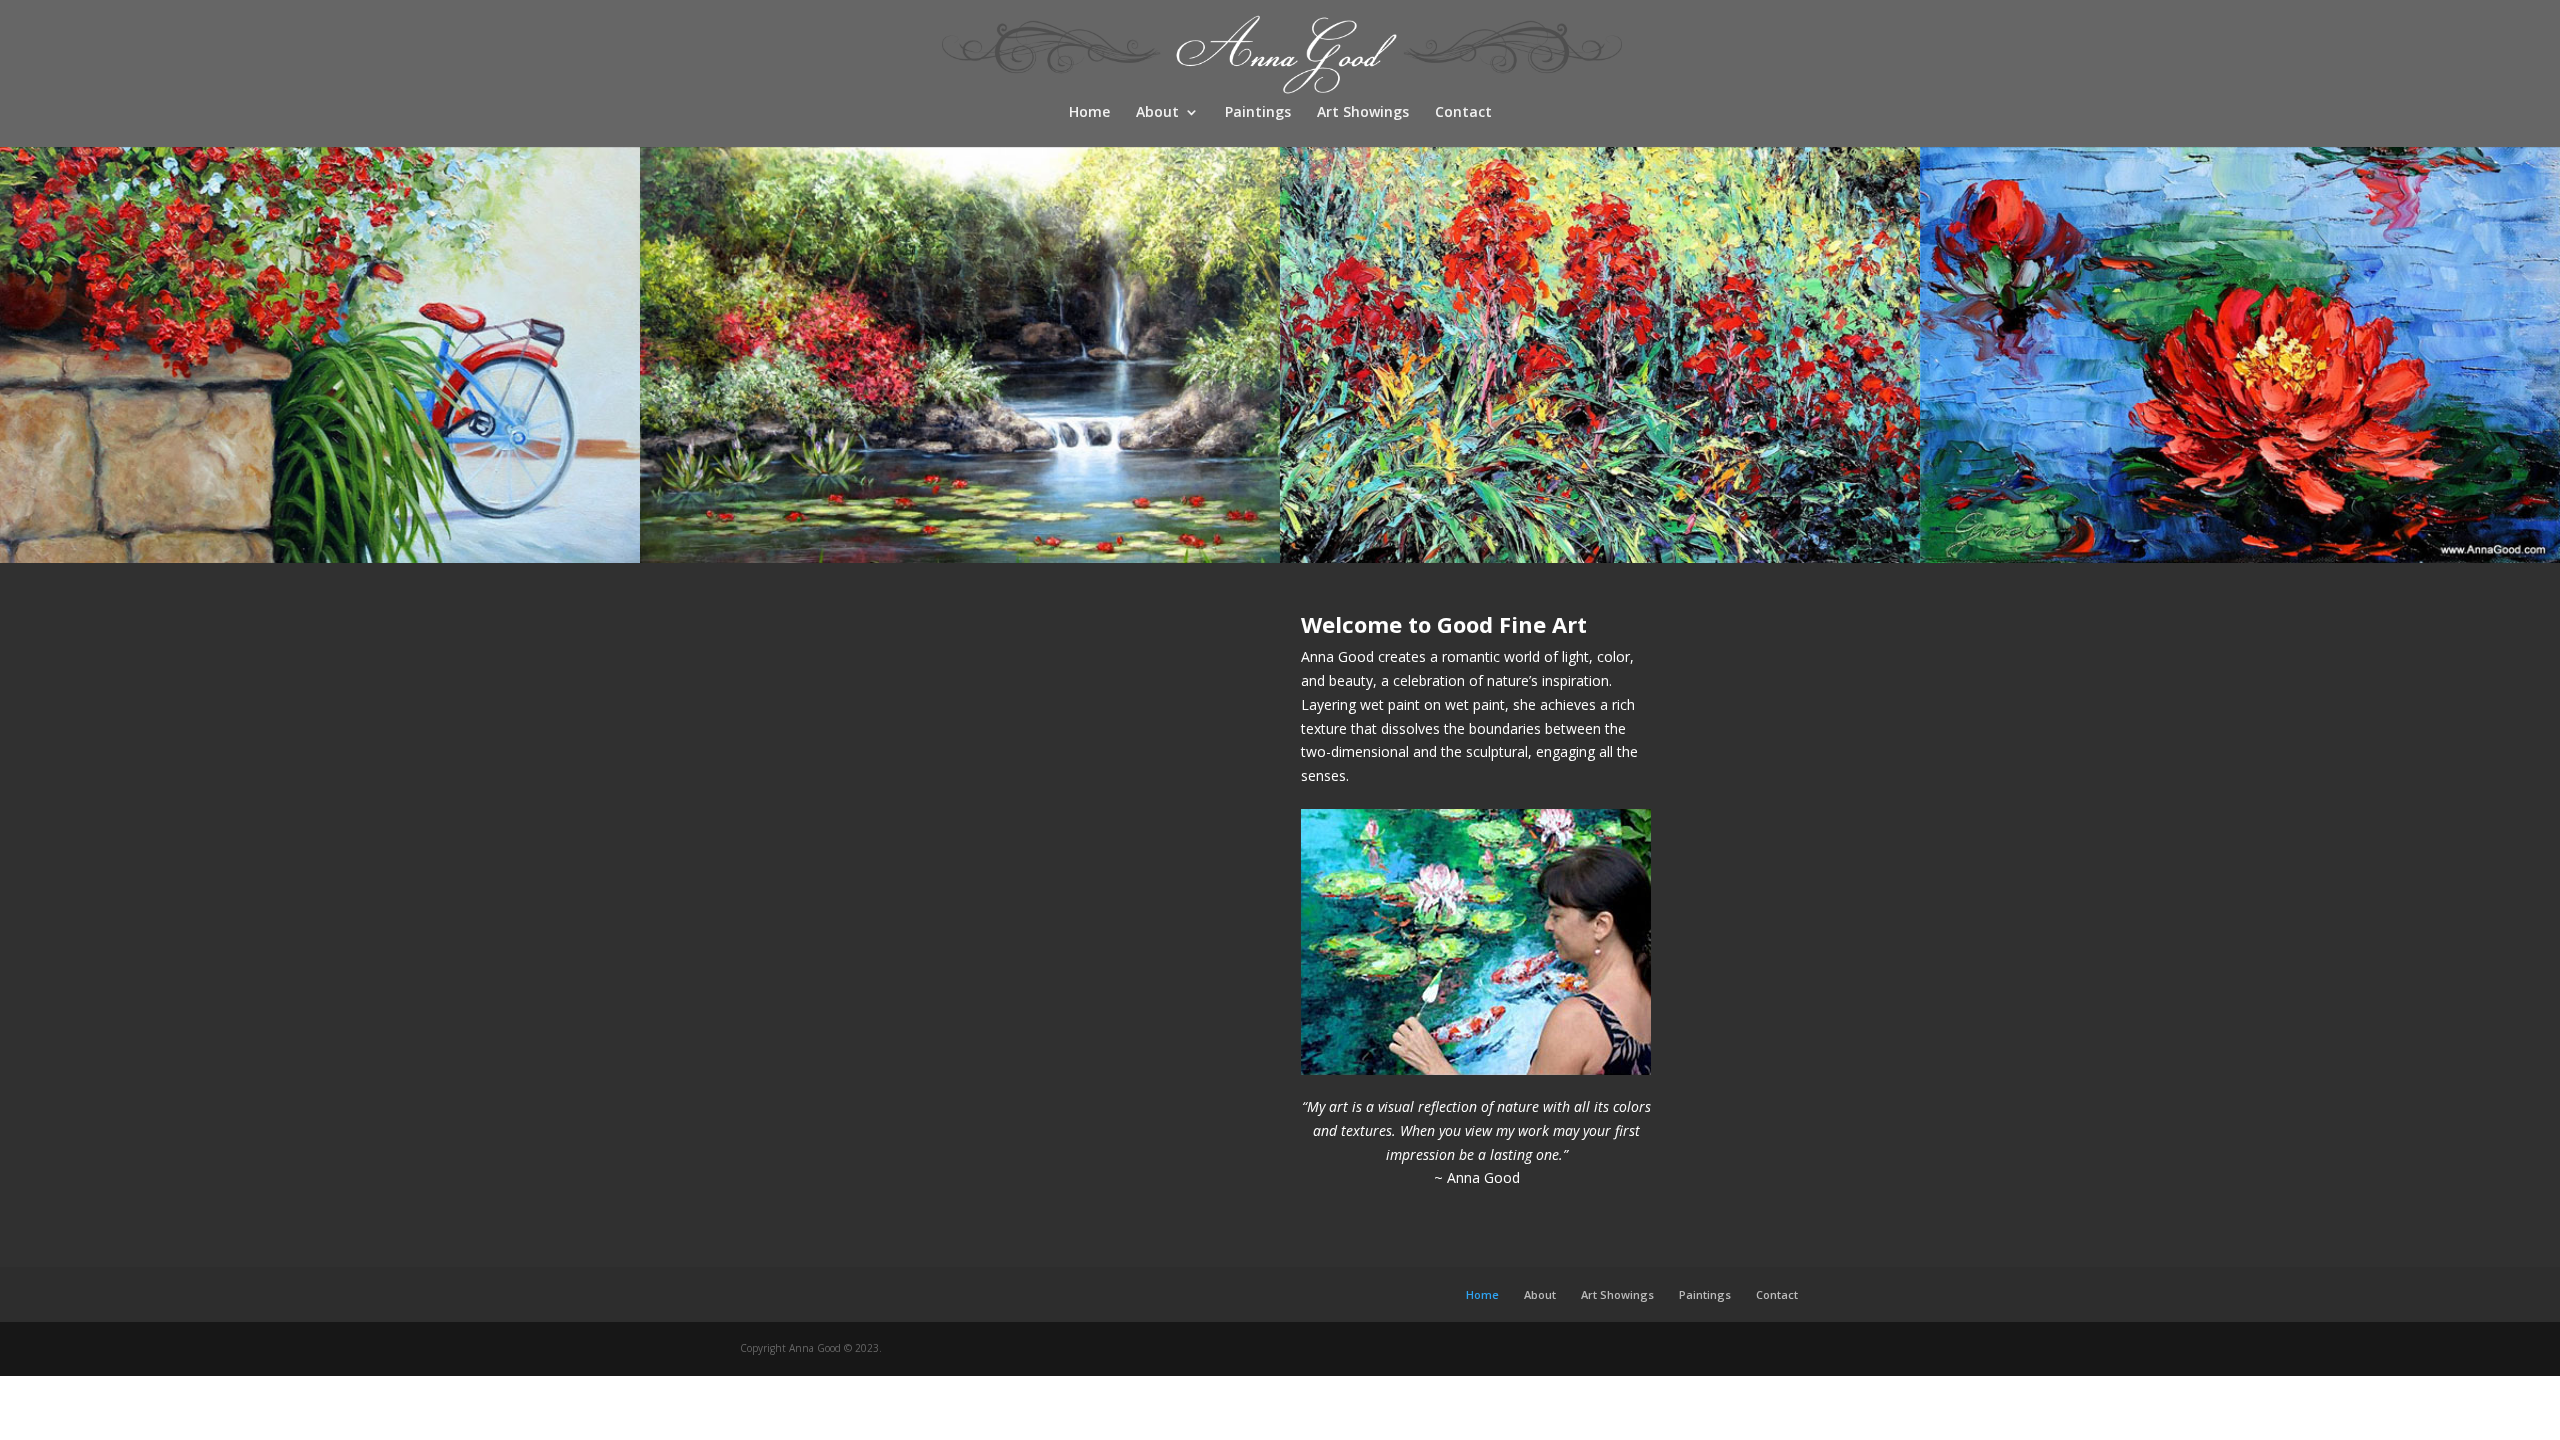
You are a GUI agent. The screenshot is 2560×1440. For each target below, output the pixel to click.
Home (1089, 113)
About (1157, 113)
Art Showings (1363, 113)
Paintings (1258, 113)
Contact (1463, 113)
